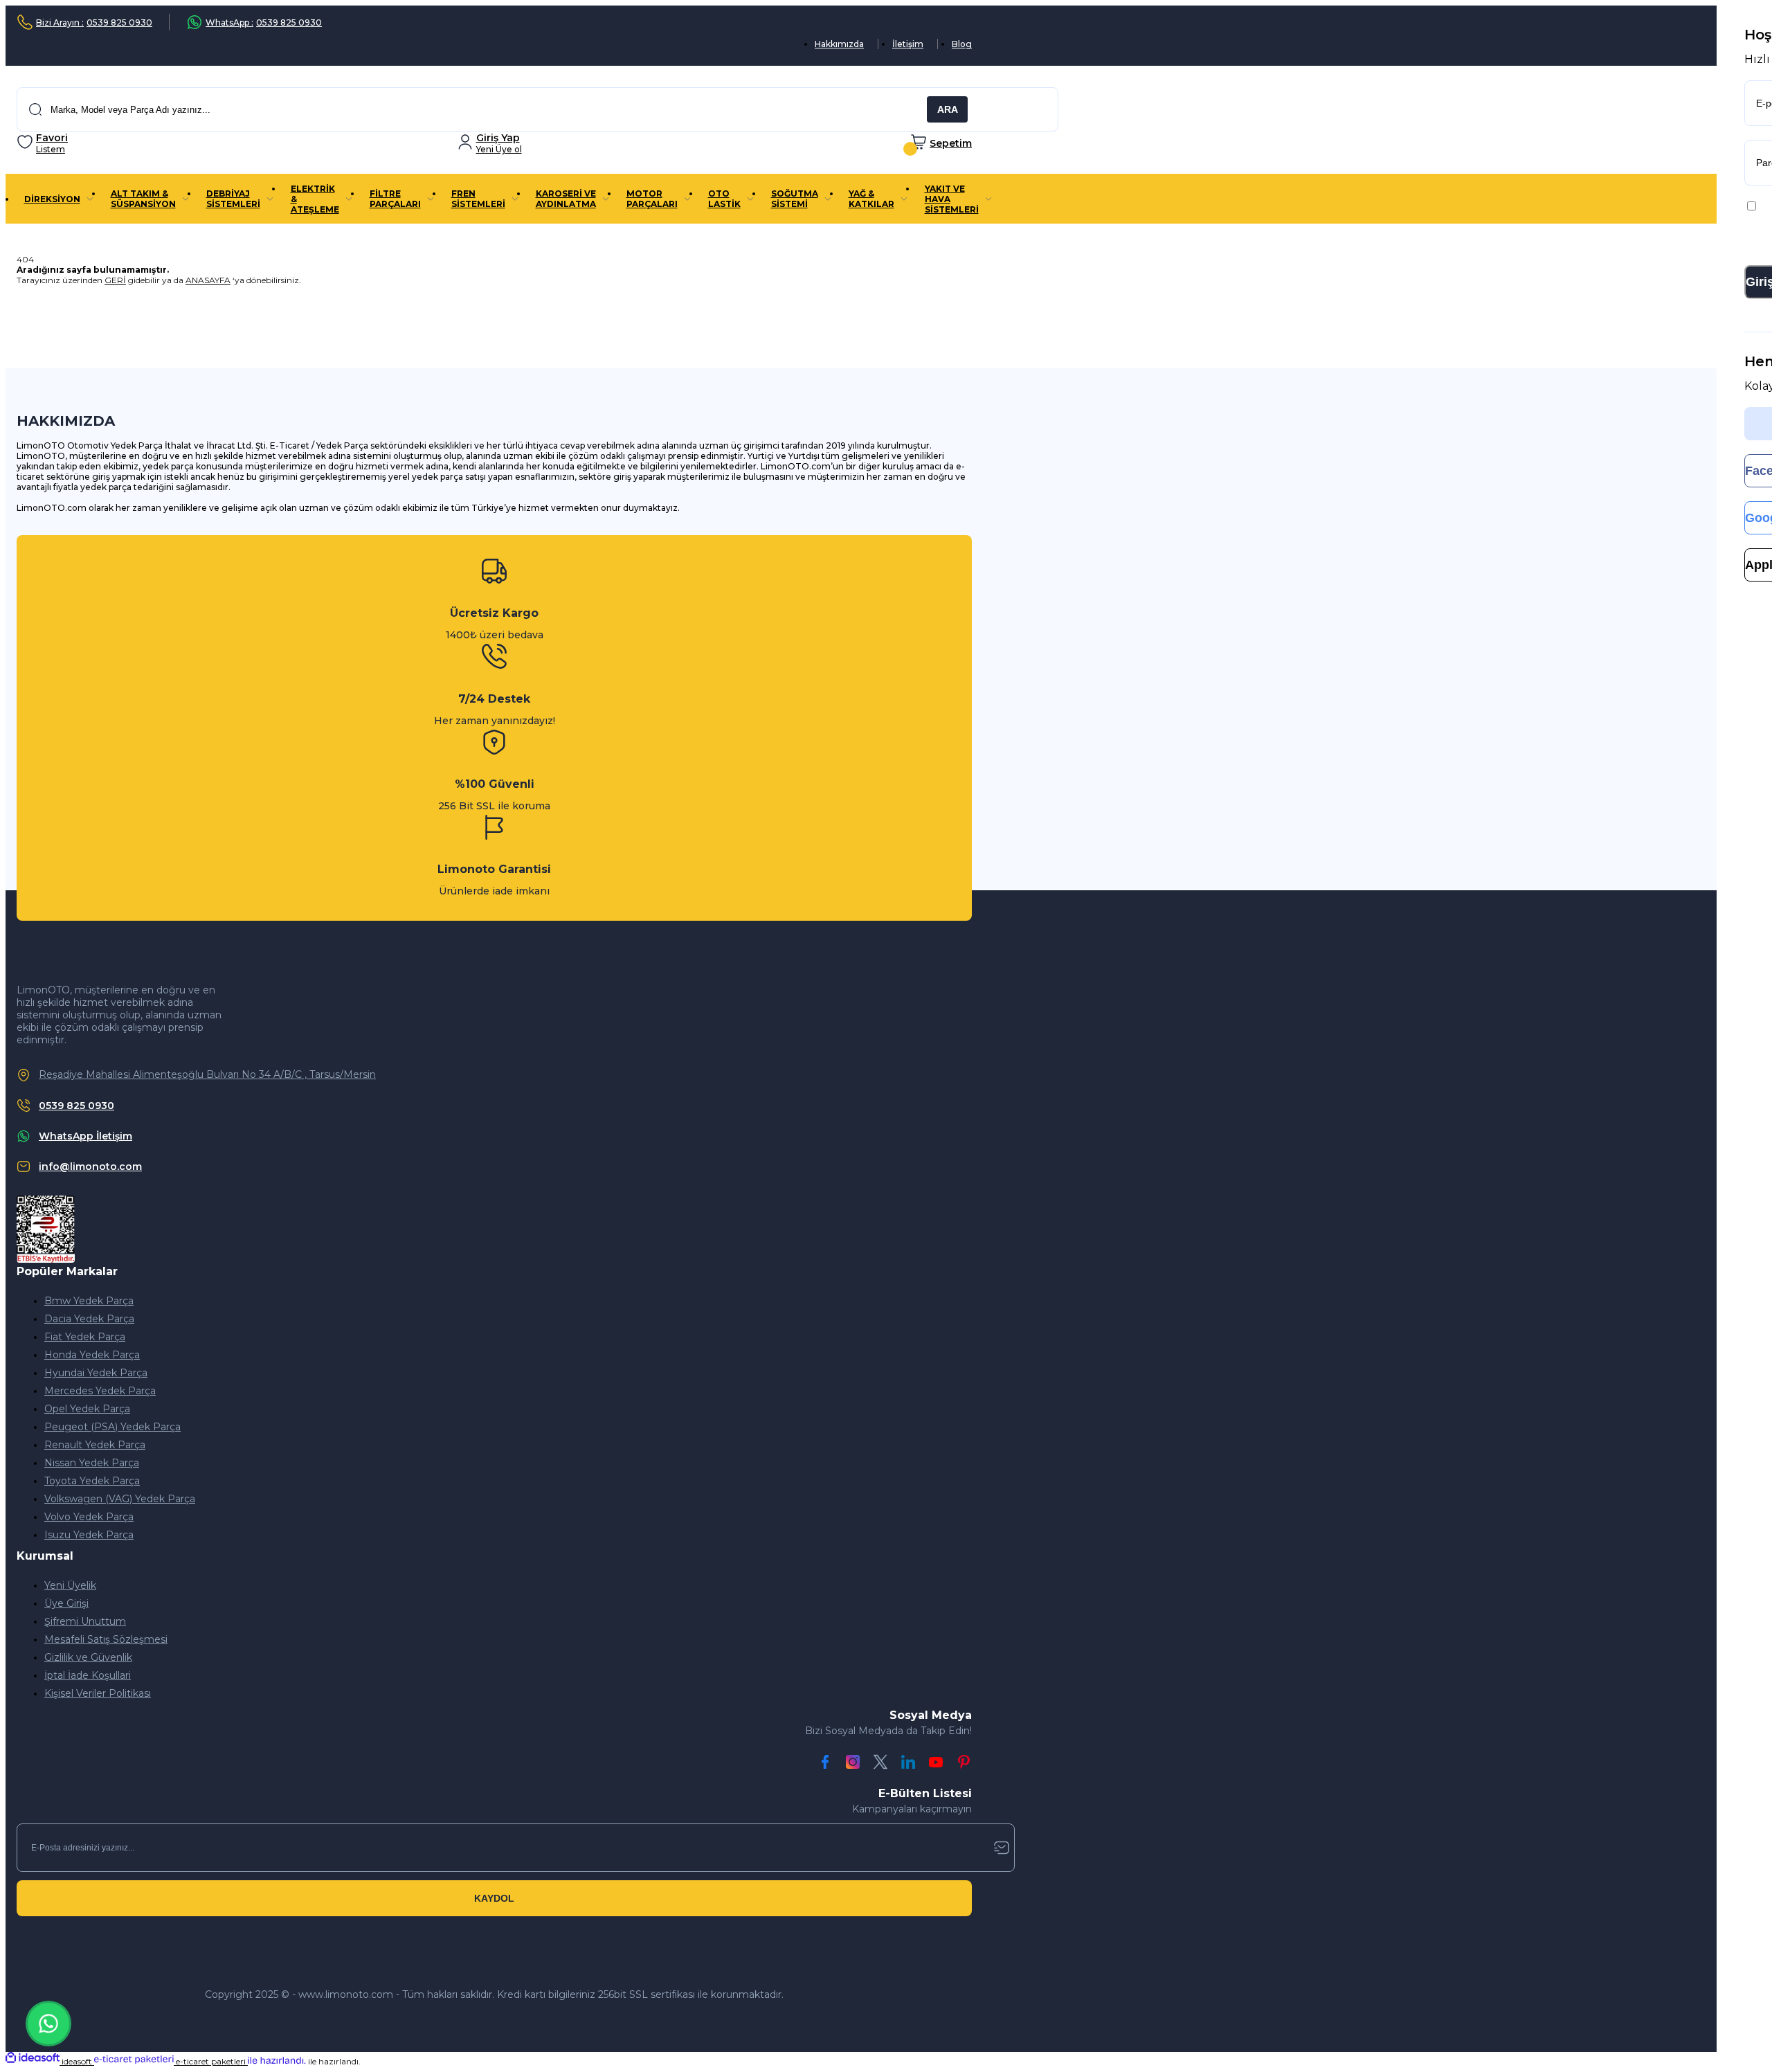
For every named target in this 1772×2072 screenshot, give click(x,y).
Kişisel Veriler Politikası (98, 1693)
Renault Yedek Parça (95, 1445)
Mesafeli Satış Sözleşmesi (106, 1639)
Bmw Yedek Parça (89, 1301)
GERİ (115, 280)
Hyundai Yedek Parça (96, 1373)
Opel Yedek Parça (87, 1409)
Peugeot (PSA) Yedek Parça (112, 1427)
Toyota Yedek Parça (92, 1481)
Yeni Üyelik (70, 1585)
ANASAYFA (208, 280)
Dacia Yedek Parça (89, 1319)
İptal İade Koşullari (88, 1675)
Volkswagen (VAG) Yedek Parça (120, 1499)
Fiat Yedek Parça (85, 1337)
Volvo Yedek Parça (89, 1517)
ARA (948, 109)
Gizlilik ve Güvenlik (88, 1657)
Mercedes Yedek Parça (100, 1391)
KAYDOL (494, 1898)
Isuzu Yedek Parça (89, 1535)
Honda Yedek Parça (92, 1355)
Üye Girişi (66, 1603)
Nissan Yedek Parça (92, 1463)
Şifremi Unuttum (85, 1621)
